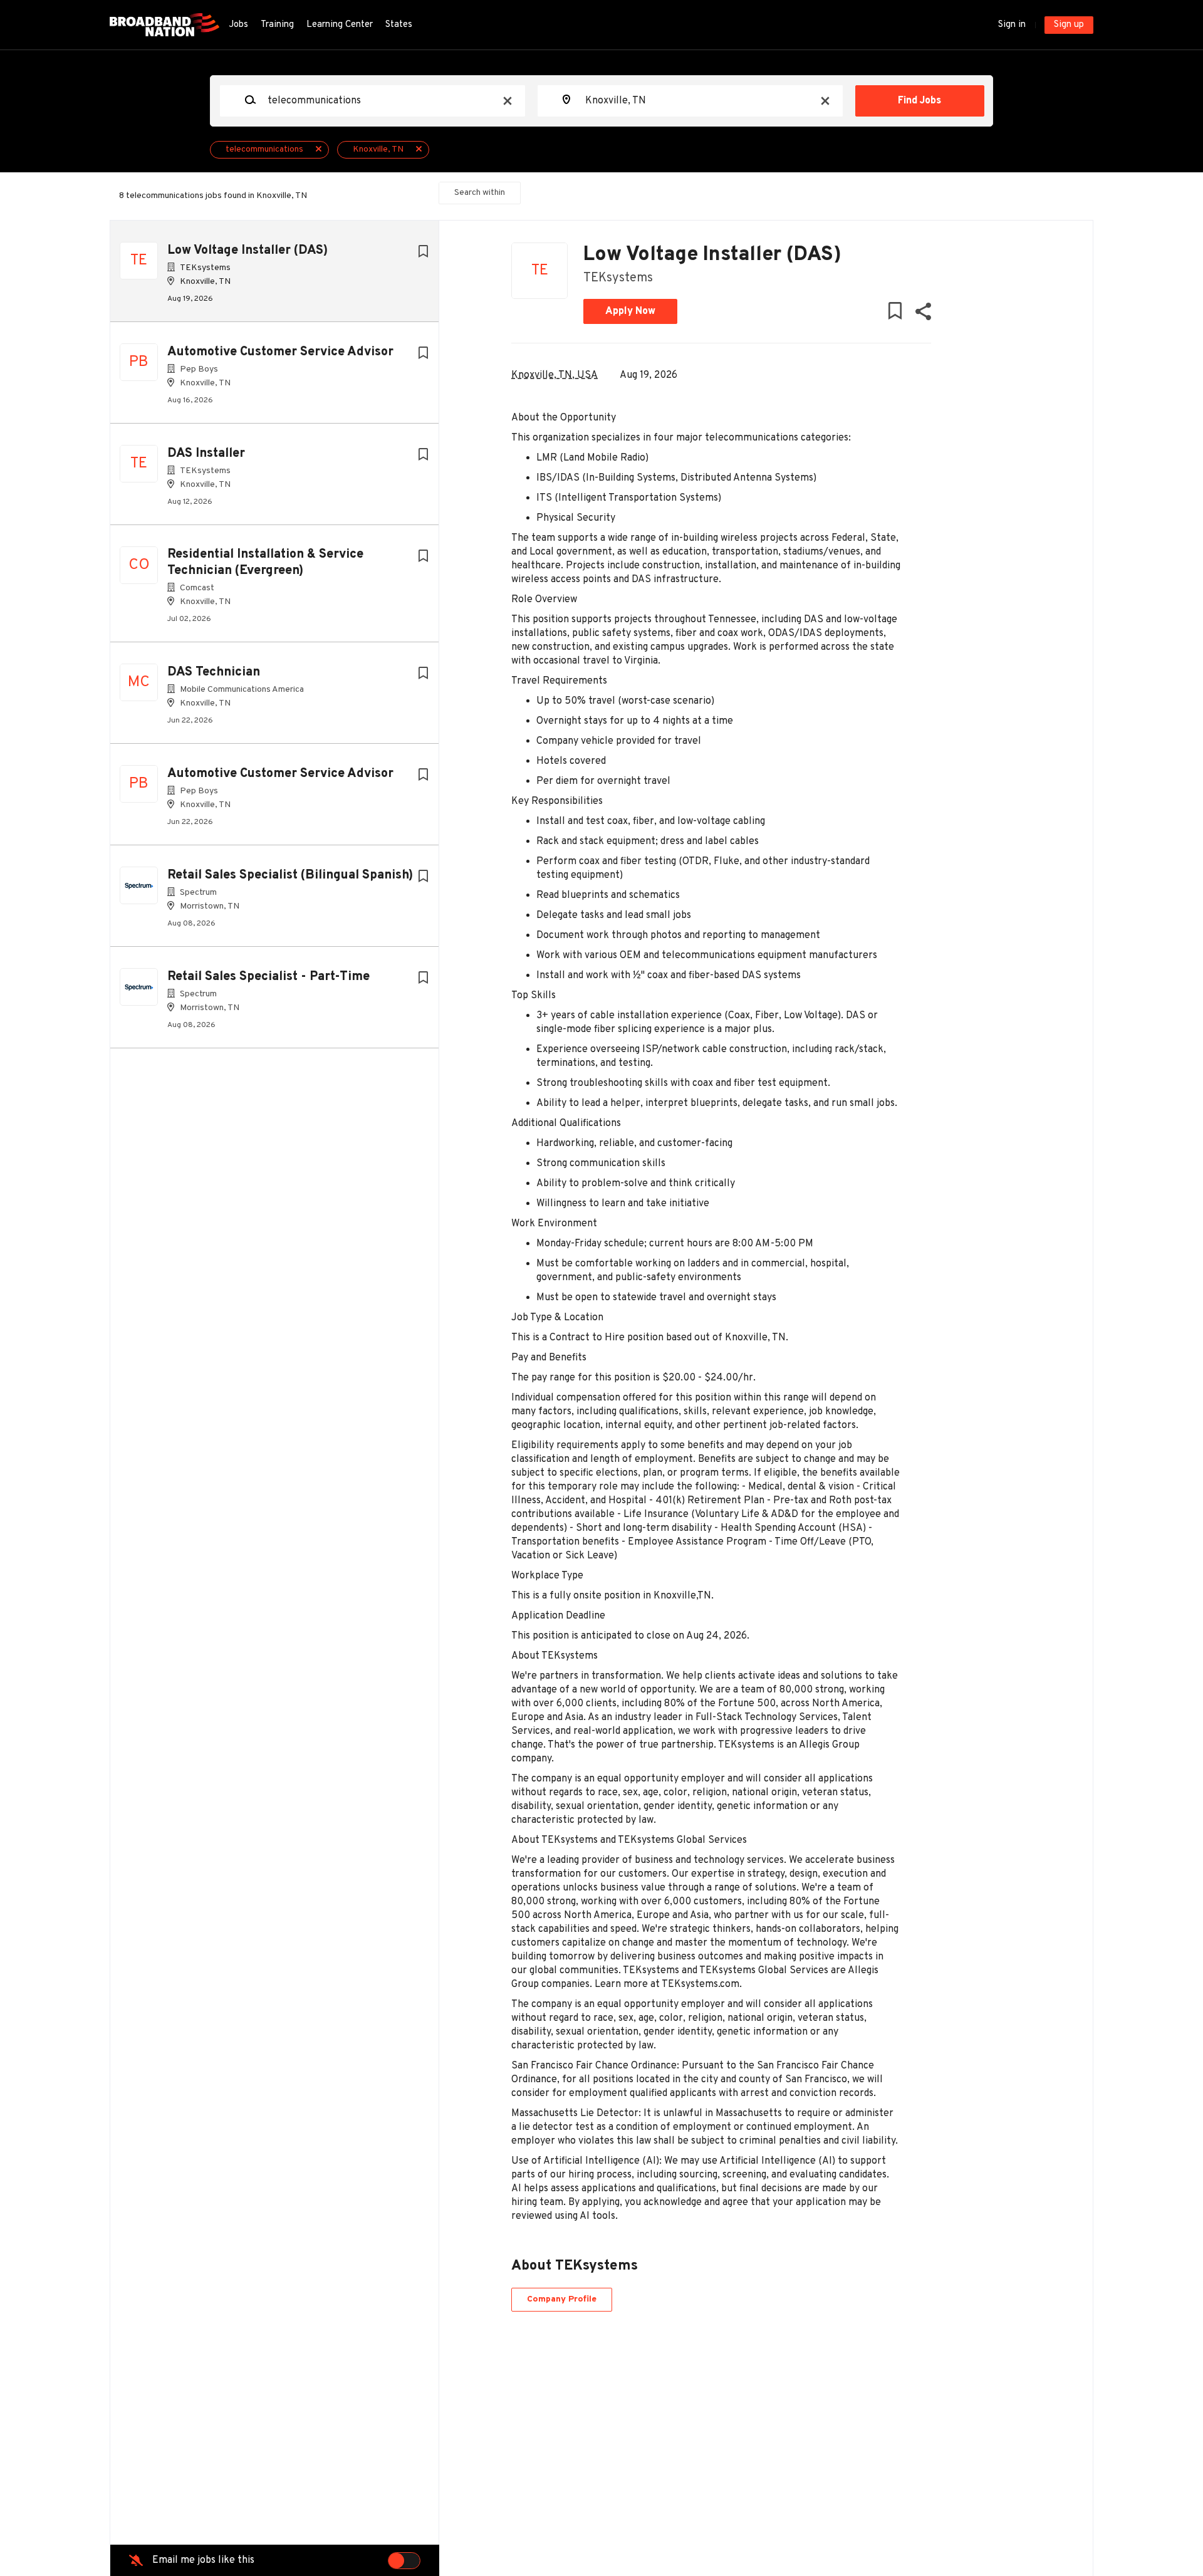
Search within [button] (480, 193)
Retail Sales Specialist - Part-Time (268, 977)
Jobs (238, 25)
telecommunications (264, 149)
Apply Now (630, 311)
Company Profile (562, 2299)
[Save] (423, 252)
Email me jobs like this (203, 2560)
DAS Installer (206, 454)
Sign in (1012, 25)
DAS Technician (214, 672)
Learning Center (340, 25)
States (399, 25)
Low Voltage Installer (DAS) (247, 251)
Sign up (1069, 25)
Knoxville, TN (378, 149)
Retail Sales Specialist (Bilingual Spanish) (290, 875)
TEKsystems (618, 278)
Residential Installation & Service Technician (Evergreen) (265, 563)
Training (277, 25)
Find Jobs (919, 101)
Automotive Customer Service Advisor (280, 352)
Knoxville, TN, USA (555, 375)
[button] (923, 314)
